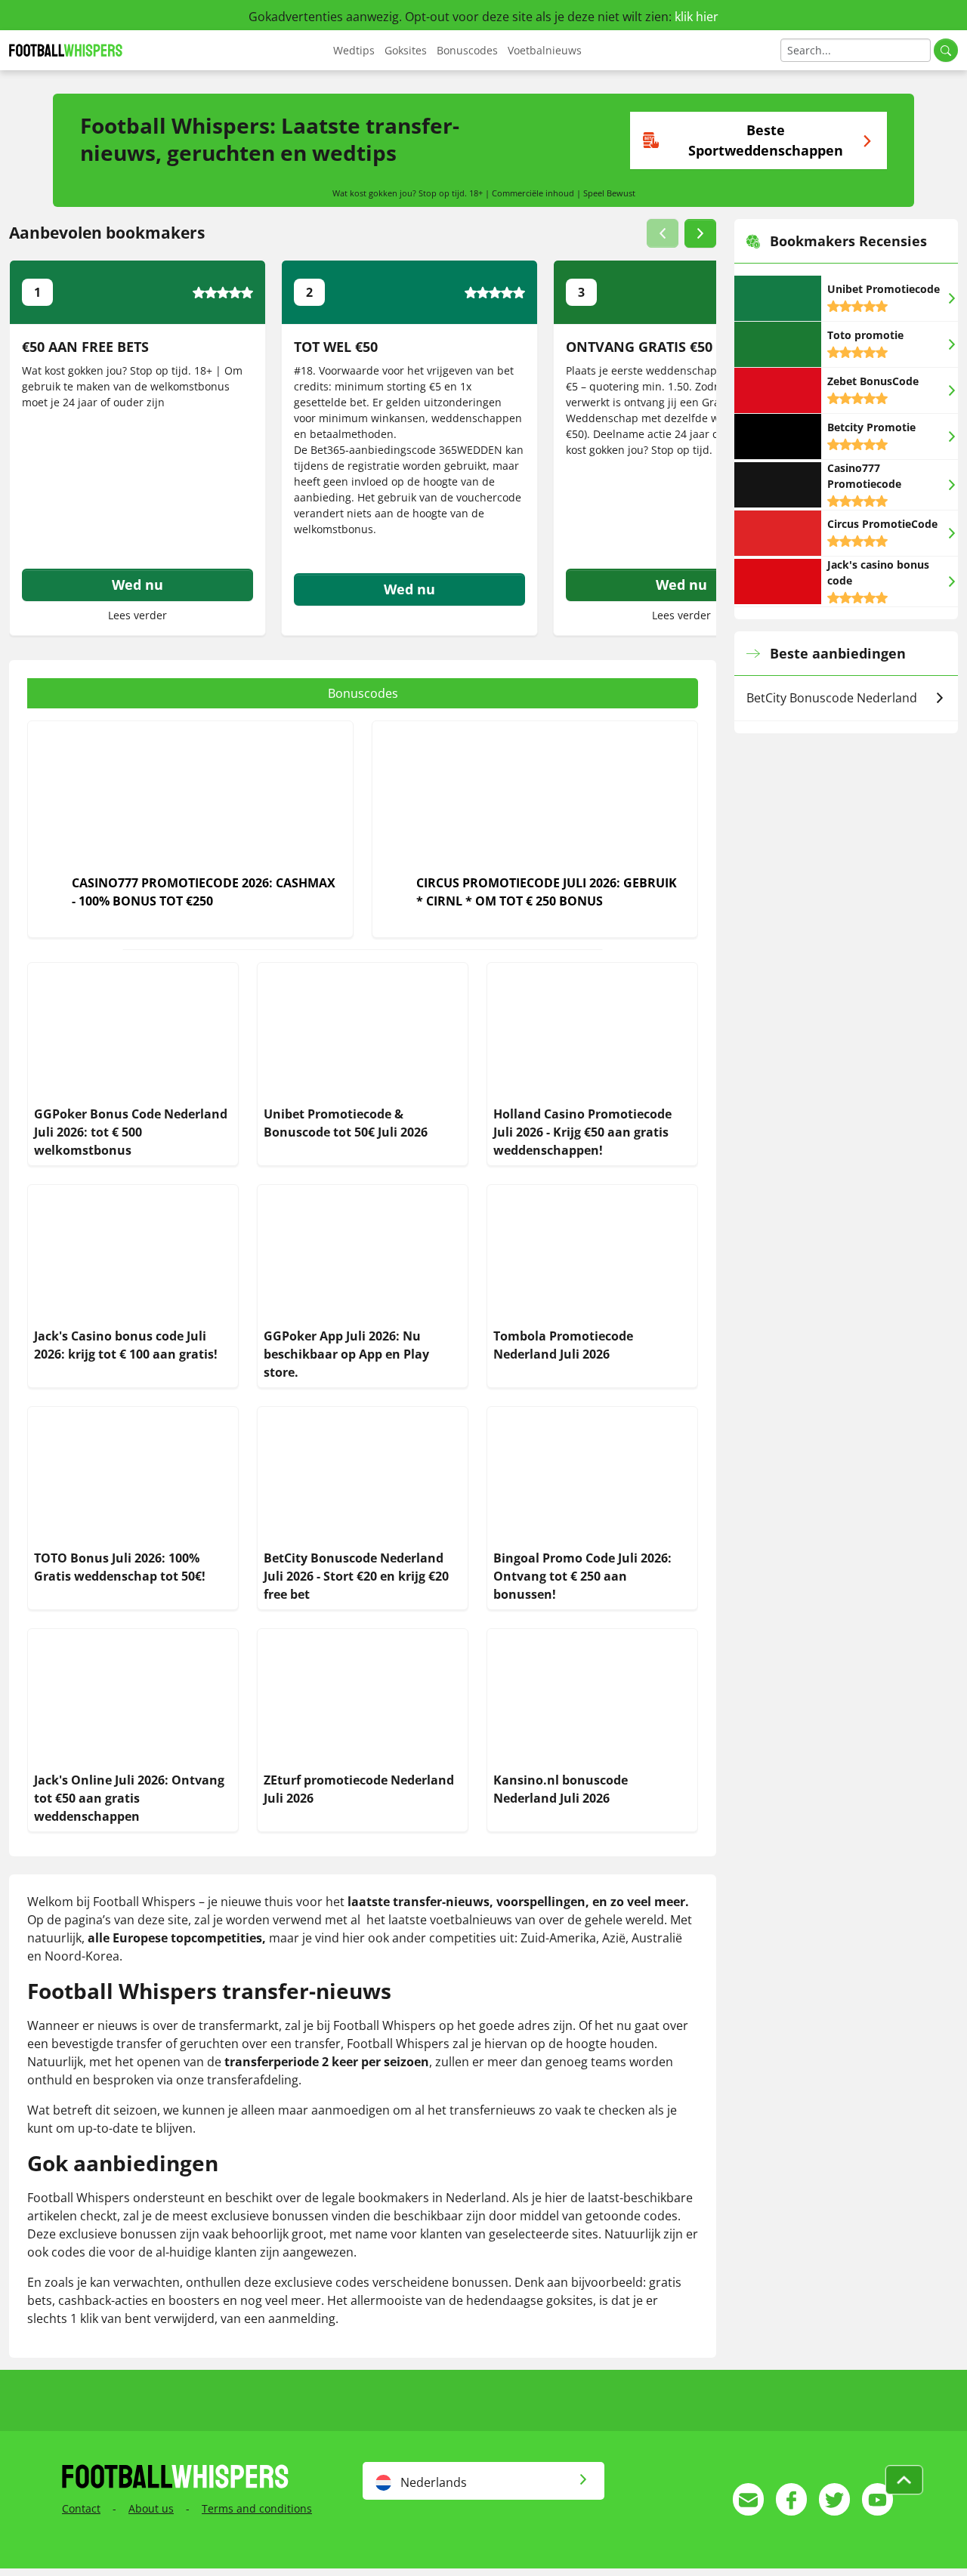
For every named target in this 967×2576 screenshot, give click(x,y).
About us (151, 2508)
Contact (81, 2508)
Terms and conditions (257, 2508)
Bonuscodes (467, 50)
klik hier (697, 17)
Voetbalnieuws (545, 50)
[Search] (946, 50)
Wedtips (354, 50)
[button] (663, 233)
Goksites (406, 50)
